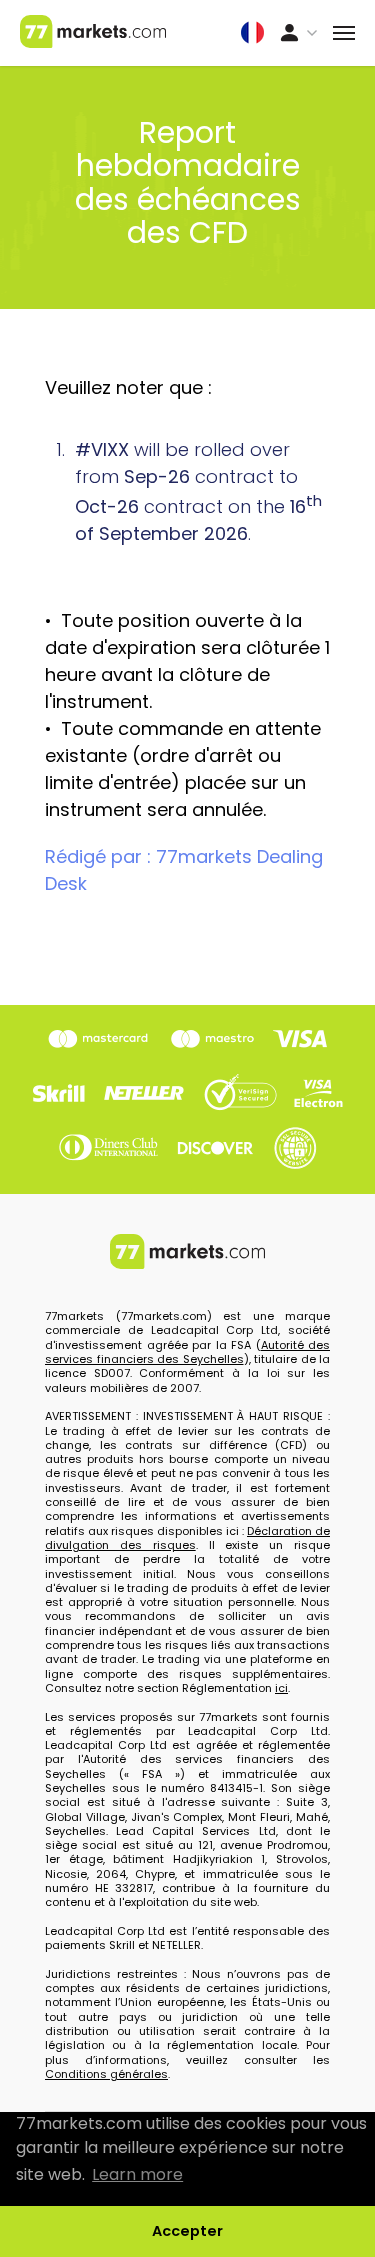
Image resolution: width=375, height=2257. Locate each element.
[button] (252, 29)
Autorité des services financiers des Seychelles (187, 1352)
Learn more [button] (137, 2174)
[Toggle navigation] (344, 33)
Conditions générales (106, 2074)
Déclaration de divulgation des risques (187, 1538)
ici (281, 1688)
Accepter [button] (187, 2231)
